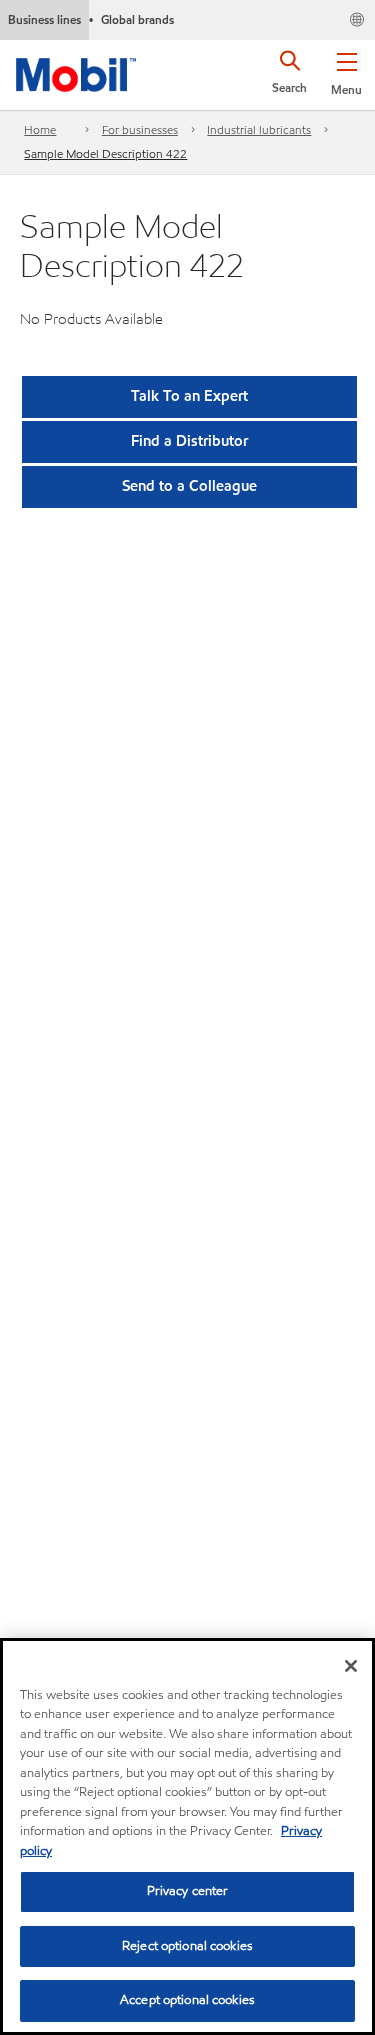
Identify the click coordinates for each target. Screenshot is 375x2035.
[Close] (351, 1666)
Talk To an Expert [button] (189, 396)
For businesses (140, 129)
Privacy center (188, 1891)
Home (40, 129)
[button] (346, 70)
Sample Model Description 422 (105, 153)
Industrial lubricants (259, 129)
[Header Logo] (76, 71)
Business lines (44, 19)
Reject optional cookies (187, 1946)
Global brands (137, 19)
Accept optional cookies (187, 2000)
